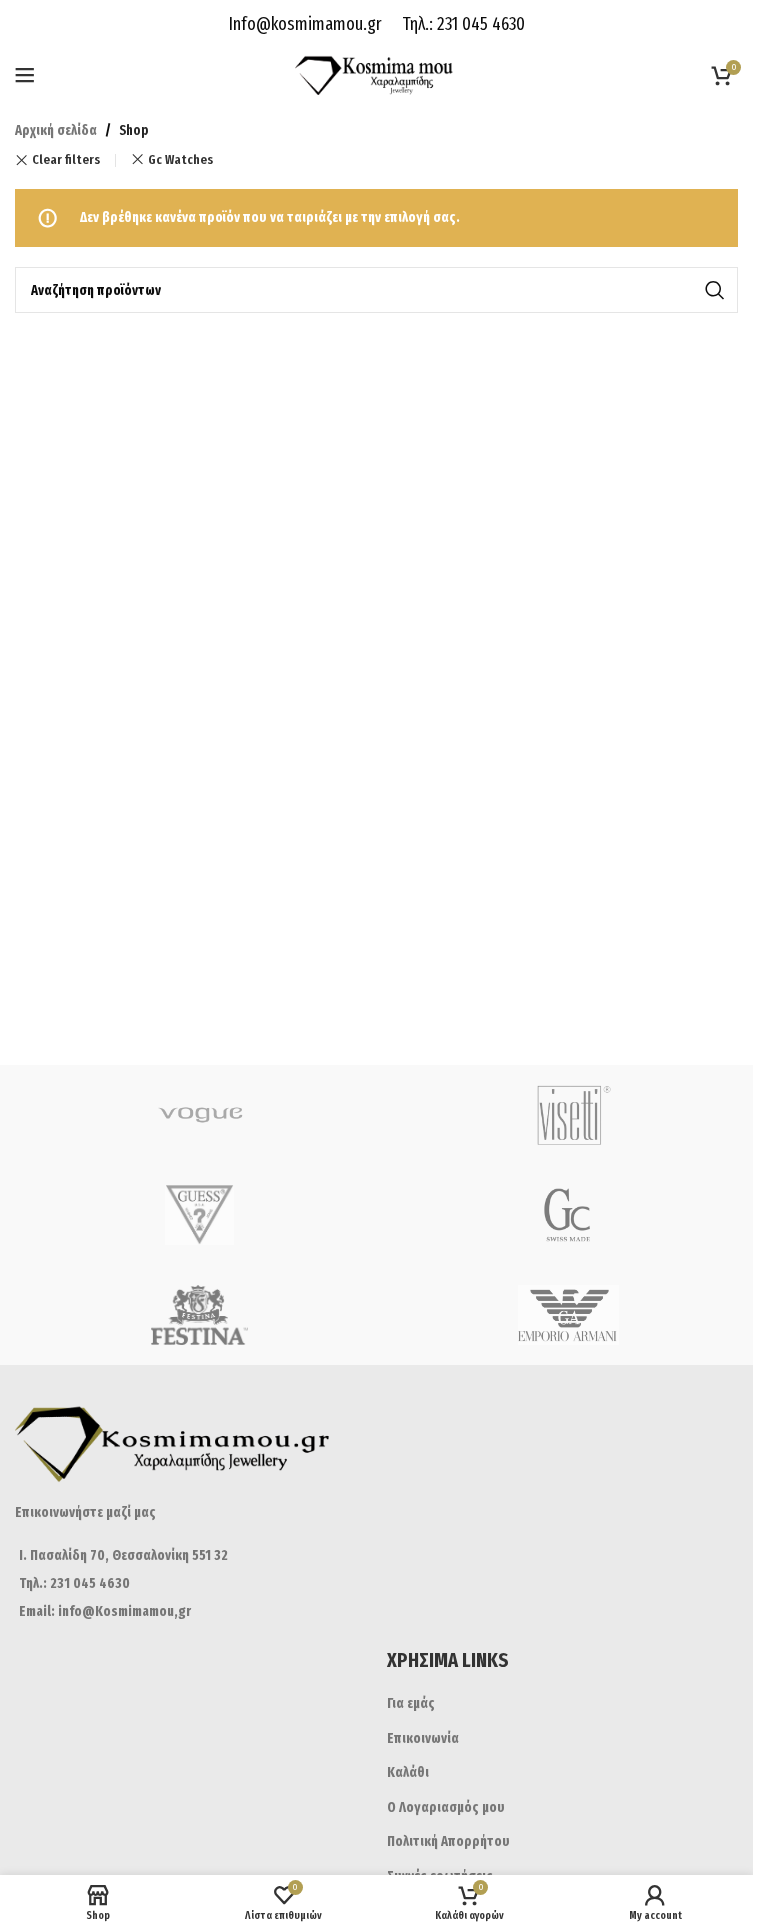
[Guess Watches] (199, 1215)
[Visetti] (568, 1115)
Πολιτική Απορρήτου (448, 1841)
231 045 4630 (479, 24)
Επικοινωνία (423, 1738)
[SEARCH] (715, 290)
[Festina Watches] (199, 1315)
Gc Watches (180, 160)
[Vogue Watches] (199, 1115)
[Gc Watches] (568, 1215)
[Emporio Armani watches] (568, 1315)
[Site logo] (376, 74)
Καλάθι (408, 1772)
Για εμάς (411, 1703)
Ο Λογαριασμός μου (446, 1807)
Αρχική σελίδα (56, 130)
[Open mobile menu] (25, 75)
